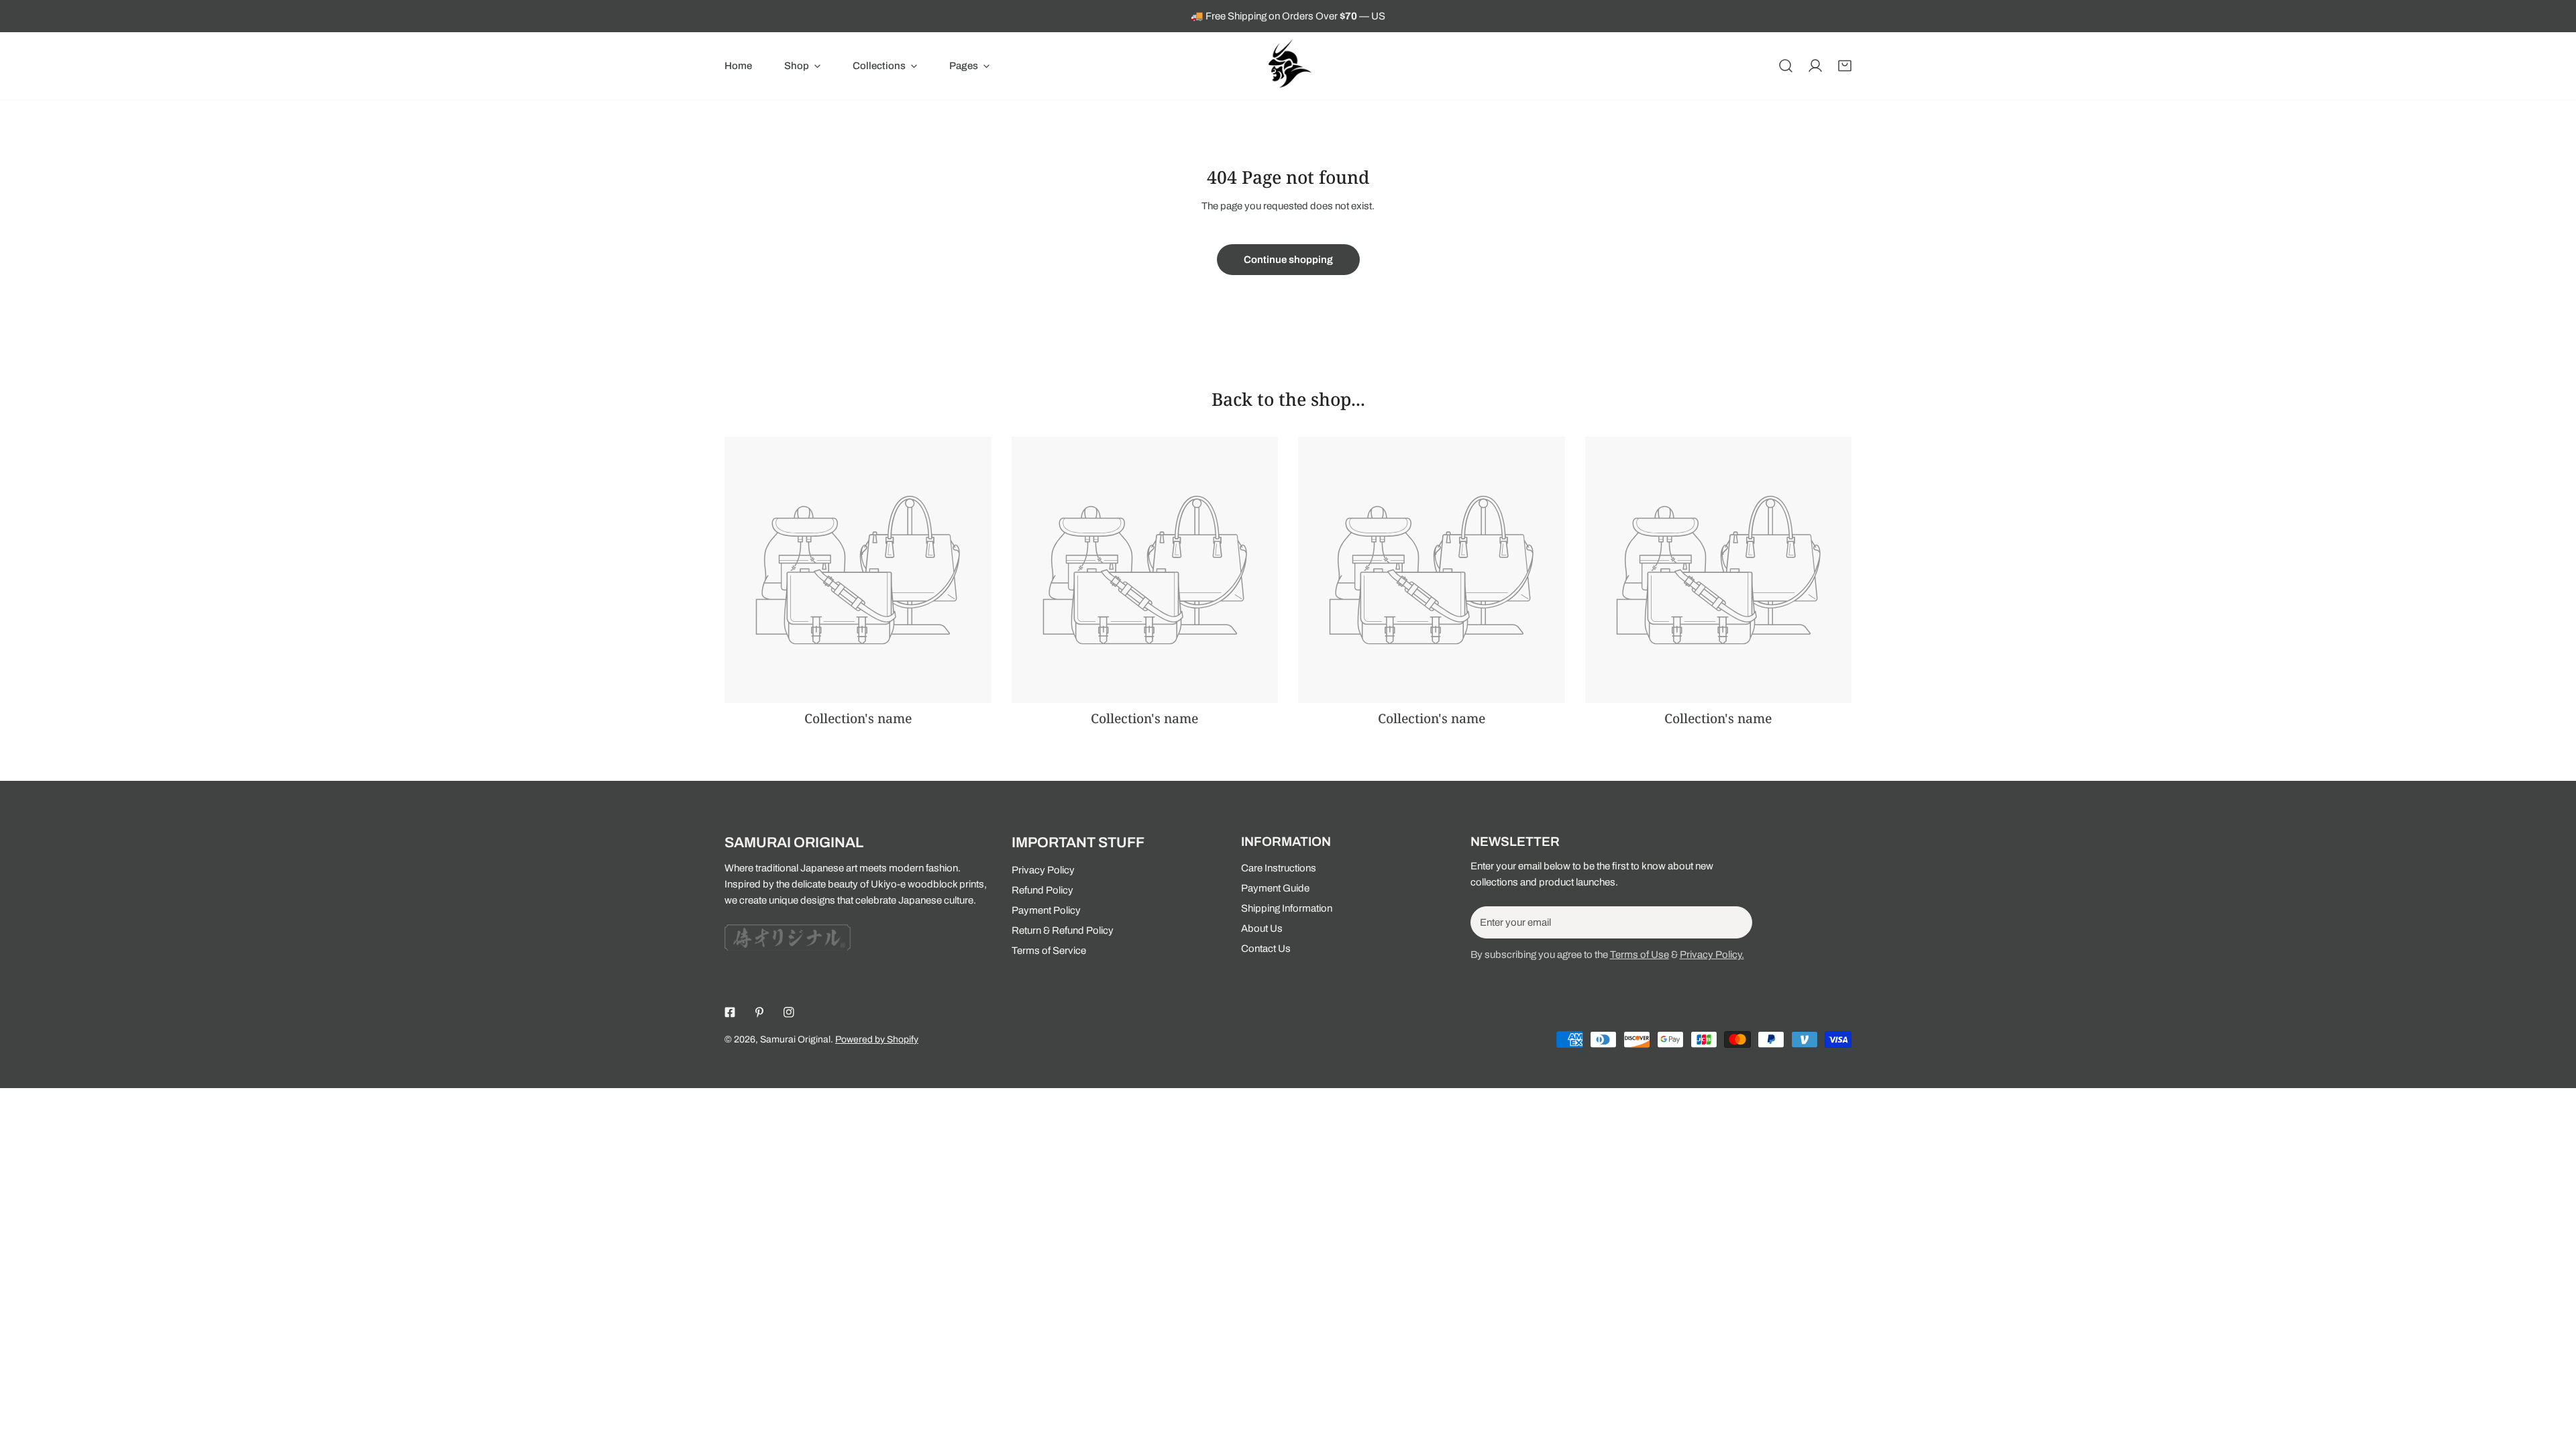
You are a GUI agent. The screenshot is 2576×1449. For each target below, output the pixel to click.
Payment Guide (1275, 888)
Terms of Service (1049, 951)
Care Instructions (1279, 868)
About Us (1262, 928)
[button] (802, 66)
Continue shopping (1288, 260)
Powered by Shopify (877, 1039)
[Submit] (1735, 922)
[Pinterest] (759, 1012)
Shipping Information (1287, 908)
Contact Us (1266, 949)
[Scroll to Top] (2552, 1378)
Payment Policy (1046, 910)
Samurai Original (795, 1039)
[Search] (1786, 66)
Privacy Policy (1043, 870)
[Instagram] (789, 1012)
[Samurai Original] (1288, 66)
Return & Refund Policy (1063, 930)
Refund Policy (1042, 890)
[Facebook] (730, 1012)
